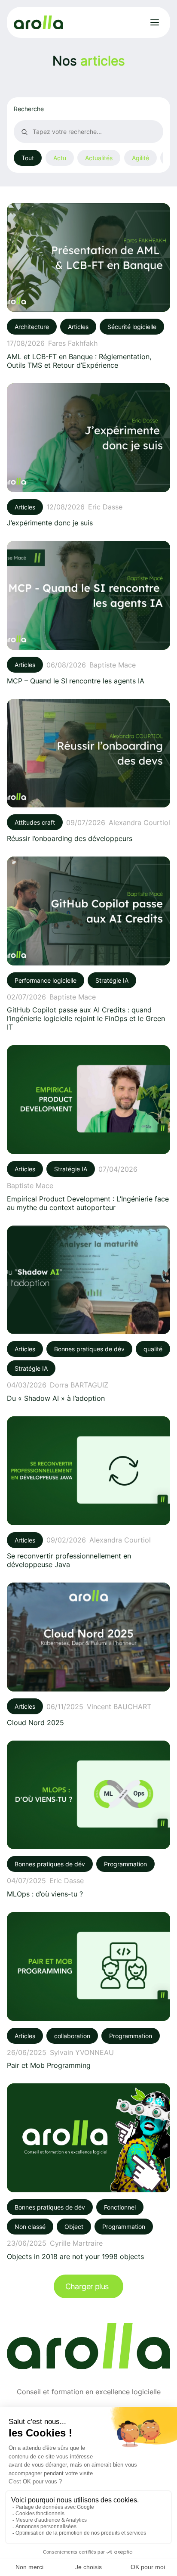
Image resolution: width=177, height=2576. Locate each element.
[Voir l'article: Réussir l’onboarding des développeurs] (88, 771)
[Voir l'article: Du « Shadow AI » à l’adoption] (88, 1314)
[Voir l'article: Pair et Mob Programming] (88, 1991)
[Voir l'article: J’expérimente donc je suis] (88, 455)
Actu (60, 158)
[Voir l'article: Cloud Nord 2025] (88, 1654)
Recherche (29, 109)
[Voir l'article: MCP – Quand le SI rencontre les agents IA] (88, 613)
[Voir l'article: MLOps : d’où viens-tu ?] (88, 1819)
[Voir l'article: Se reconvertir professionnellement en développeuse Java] (88, 1493)
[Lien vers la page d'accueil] (38, 23)
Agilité (140, 158)
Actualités (99, 158)
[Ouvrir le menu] (155, 22)
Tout (28, 158)
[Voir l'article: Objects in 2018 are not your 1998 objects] (88, 2172)
